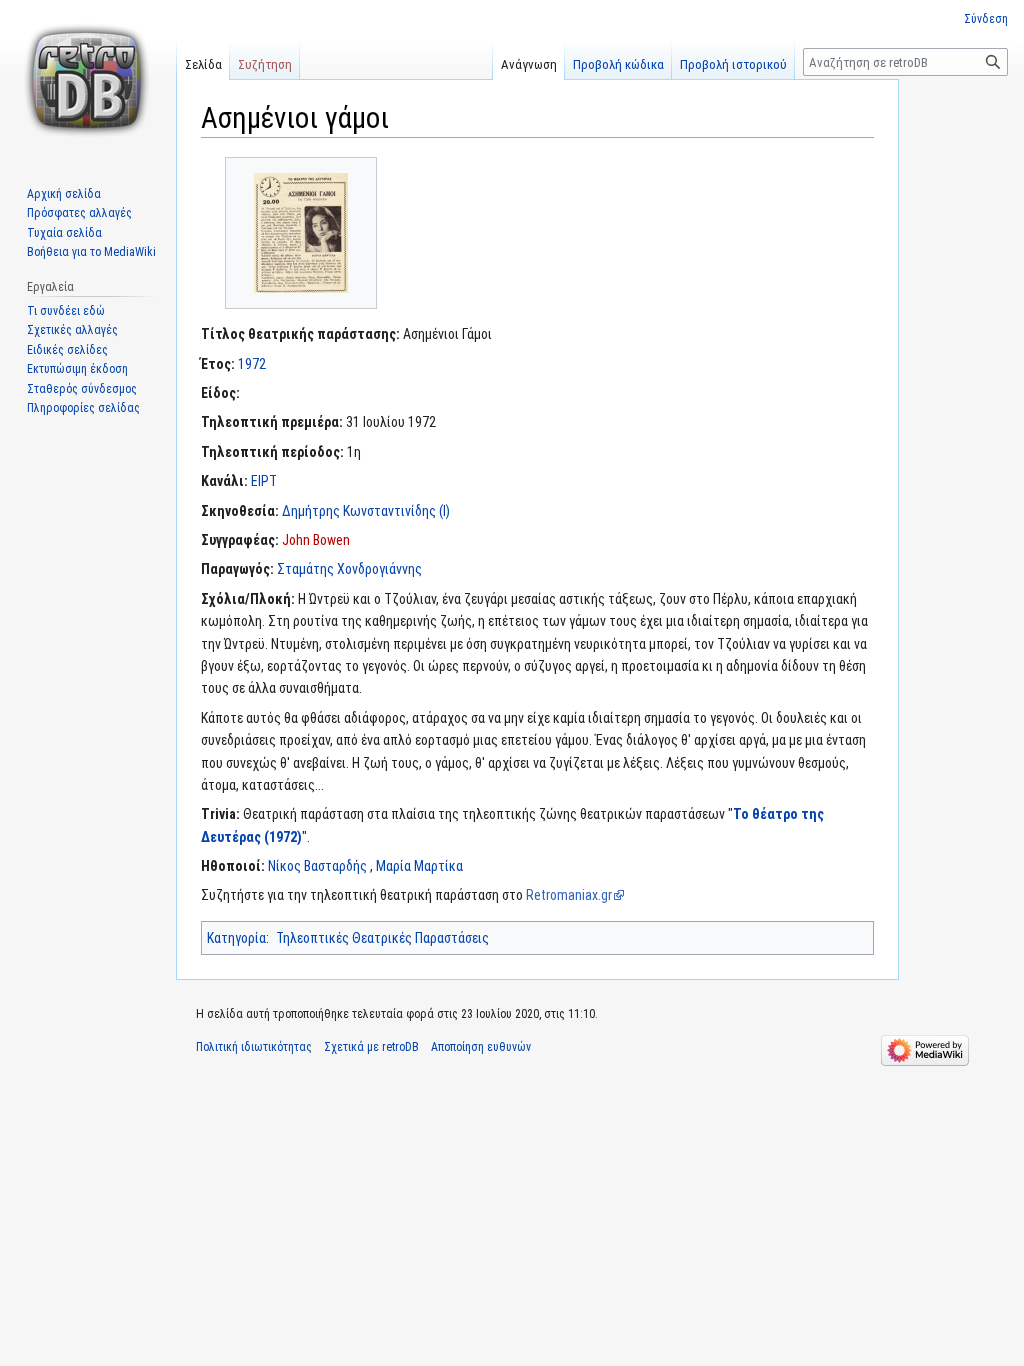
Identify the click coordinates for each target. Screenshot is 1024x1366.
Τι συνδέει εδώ (66, 311)
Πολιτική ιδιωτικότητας (254, 1047)
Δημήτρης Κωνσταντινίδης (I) (366, 511)
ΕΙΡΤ (264, 481)
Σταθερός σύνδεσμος (82, 389)
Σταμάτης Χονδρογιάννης (349, 569)
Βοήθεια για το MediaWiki (91, 252)
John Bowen (316, 540)
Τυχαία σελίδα (64, 233)
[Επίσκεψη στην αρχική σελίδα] (88, 80)
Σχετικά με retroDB (371, 1047)
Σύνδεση (986, 19)
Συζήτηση (265, 64)
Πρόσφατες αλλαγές (79, 213)
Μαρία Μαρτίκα (419, 866)
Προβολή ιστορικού (733, 64)
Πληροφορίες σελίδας (83, 408)
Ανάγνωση (529, 64)
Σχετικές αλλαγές (72, 330)
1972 (252, 364)
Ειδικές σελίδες (67, 350)
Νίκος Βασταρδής (317, 866)
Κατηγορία (236, 938)
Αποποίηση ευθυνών (481, 1047)
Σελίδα (203, 64)
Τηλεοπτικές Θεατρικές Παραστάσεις (382, 938)
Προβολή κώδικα (618, 64)
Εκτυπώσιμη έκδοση (77, 369)
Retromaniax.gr (569, 895)
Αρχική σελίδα (64, 194)
